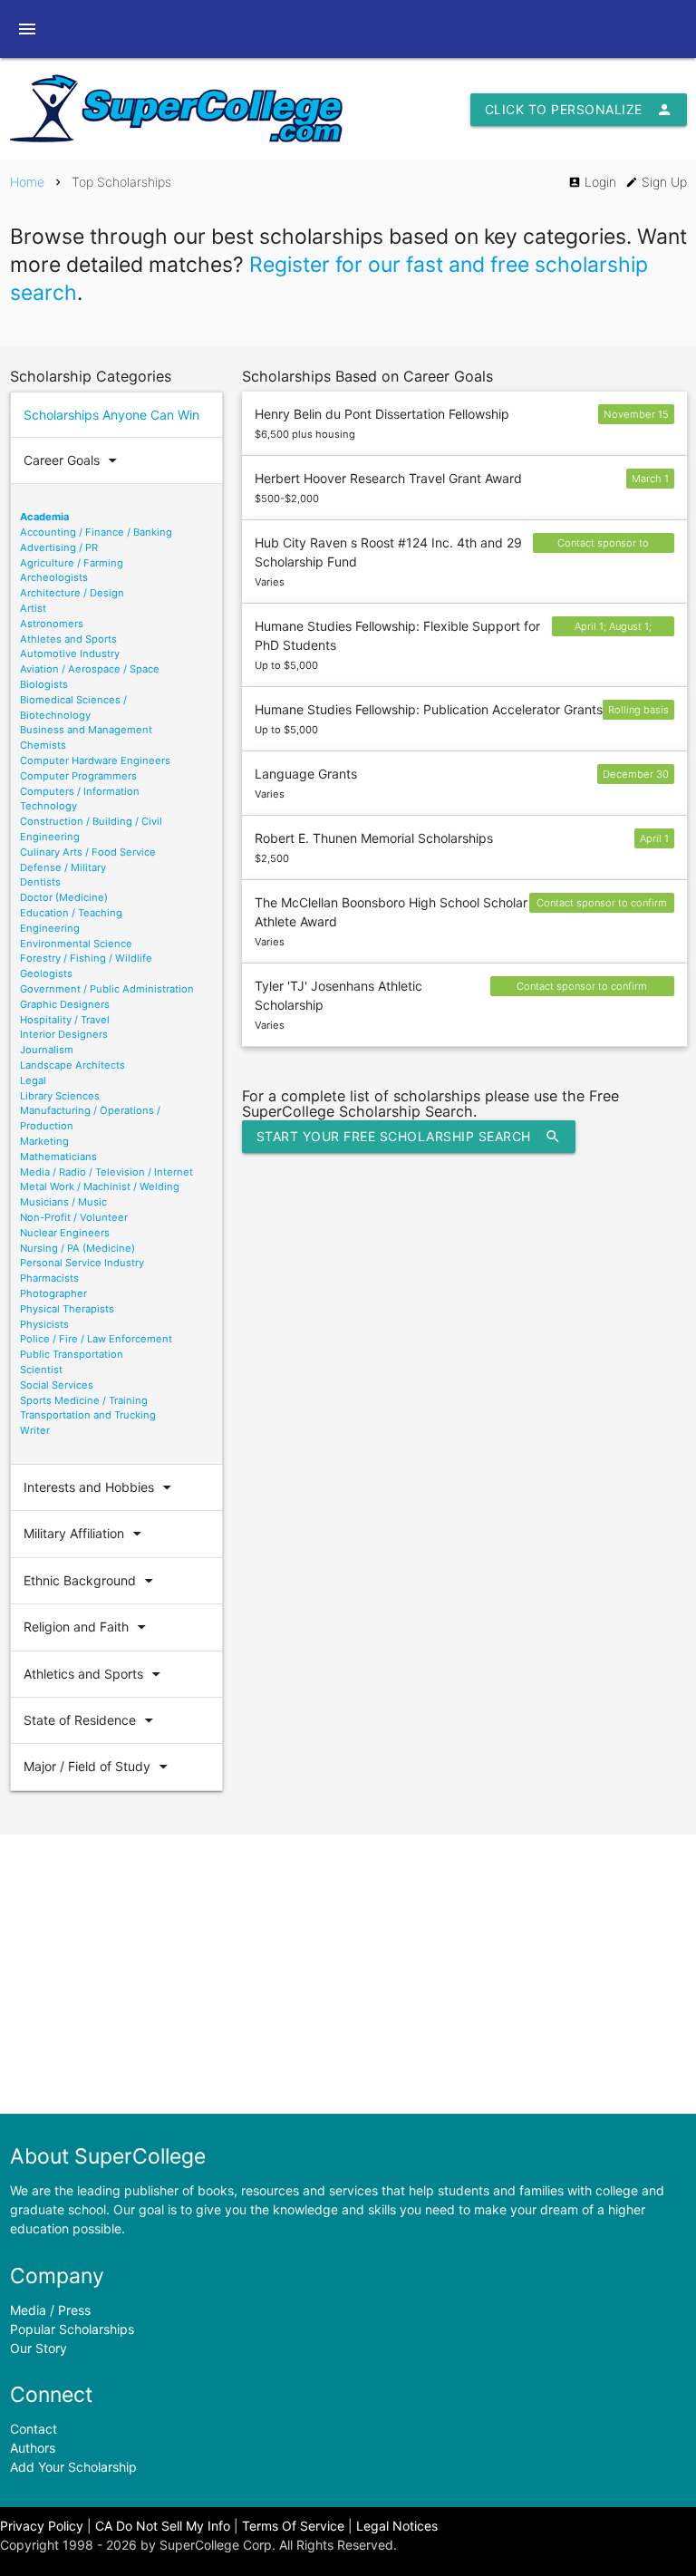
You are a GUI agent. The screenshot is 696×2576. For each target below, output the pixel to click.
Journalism (47, 1050)
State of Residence (91, 1720)
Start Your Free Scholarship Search (409, 1137)
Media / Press (50, 2310)
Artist (33, 608)
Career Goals (73, 460)
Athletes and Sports (68, 639)
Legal (33, 1080)
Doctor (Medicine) (64, 897)
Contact (34, 2429)
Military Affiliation (85, 1534)
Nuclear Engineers (65, 1233)
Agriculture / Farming (72, 563)
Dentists (40, 882)
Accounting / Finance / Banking (96, 532)
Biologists (44, 684)
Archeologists (54, 577)
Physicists (44, 1324)
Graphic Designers (65, 1004)
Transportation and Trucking (88, 1415)
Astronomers (52, 624)
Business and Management (86, 730)
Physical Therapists (67, 1309)
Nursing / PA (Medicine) (77, 1248)
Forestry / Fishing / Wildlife (86, 958)
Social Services (57, 1385)
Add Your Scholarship (73, 2467)
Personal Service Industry (82, 1263)
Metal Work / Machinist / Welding (100, 1186)
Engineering (50, 928)
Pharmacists (49, 1278)
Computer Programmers (78, 776)
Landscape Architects (72, 1065)
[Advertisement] (348, 1974)
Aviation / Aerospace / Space (90, 669)
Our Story (39, 2348)
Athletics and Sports (95, 1674)
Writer (35, 1430)
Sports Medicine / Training (84, 1400)
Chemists (43, 745)
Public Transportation (72, 1354)
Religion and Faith (87, 1627)
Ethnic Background (91, 1581)
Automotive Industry (70, 654)
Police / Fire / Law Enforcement (96, 1339)
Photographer (53, 1293)
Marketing (44, 1141)
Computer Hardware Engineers (95, 760)
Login (592, 182)
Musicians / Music (63, 1202)
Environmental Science (76, 944)
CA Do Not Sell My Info (163, 2526)
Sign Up (656, 182)
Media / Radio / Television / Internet (106, 1172)
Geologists (46, 973)
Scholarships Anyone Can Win (111, 415)
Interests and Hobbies (100, 1487)
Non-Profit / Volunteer (74, 1217)
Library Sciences (60, 1096)
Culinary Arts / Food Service (88, 852)
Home (27, 182)
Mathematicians (58, 1157)
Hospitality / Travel (65, 1020)
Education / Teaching (71, 913)
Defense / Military (63, 867)
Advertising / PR (59, 547)
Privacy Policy (42, 2526)
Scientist (41, 1370)
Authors (33, 2448)
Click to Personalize (579, 110)
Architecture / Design (72, 593)
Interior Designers (64, 1034)
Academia (44, 517)
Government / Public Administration (107, 989)
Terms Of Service (293, 2526)
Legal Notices (397, 2526)
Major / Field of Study (98, 1767)
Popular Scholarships (72, 2329)
